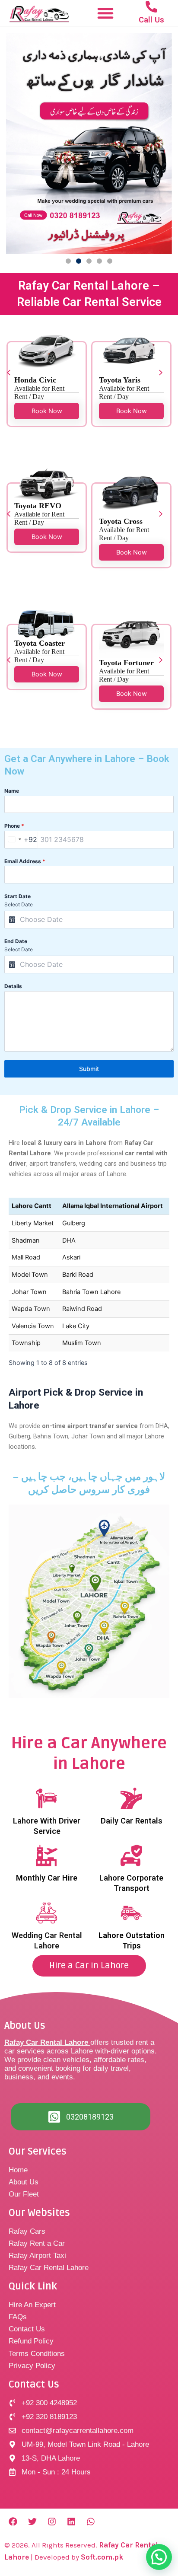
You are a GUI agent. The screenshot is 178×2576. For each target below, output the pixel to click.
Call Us (151, 20)
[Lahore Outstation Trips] (131, 1913)
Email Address (25, 861)
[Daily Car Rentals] (131, 1798)
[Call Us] (151, 7)
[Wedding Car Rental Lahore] (47, 1913)
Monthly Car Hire (47, 1878)
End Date (16, 941)
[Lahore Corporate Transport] (131, 1855)
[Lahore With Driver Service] (47, 1798)
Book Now (47, 411)
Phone (14, 826)
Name (12, 791)
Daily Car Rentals (132, 1821)
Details (13, 986)
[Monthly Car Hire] (47, 1855)
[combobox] (21, 840)
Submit (89, 1069)
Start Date (17, 896)
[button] (105, 13)
